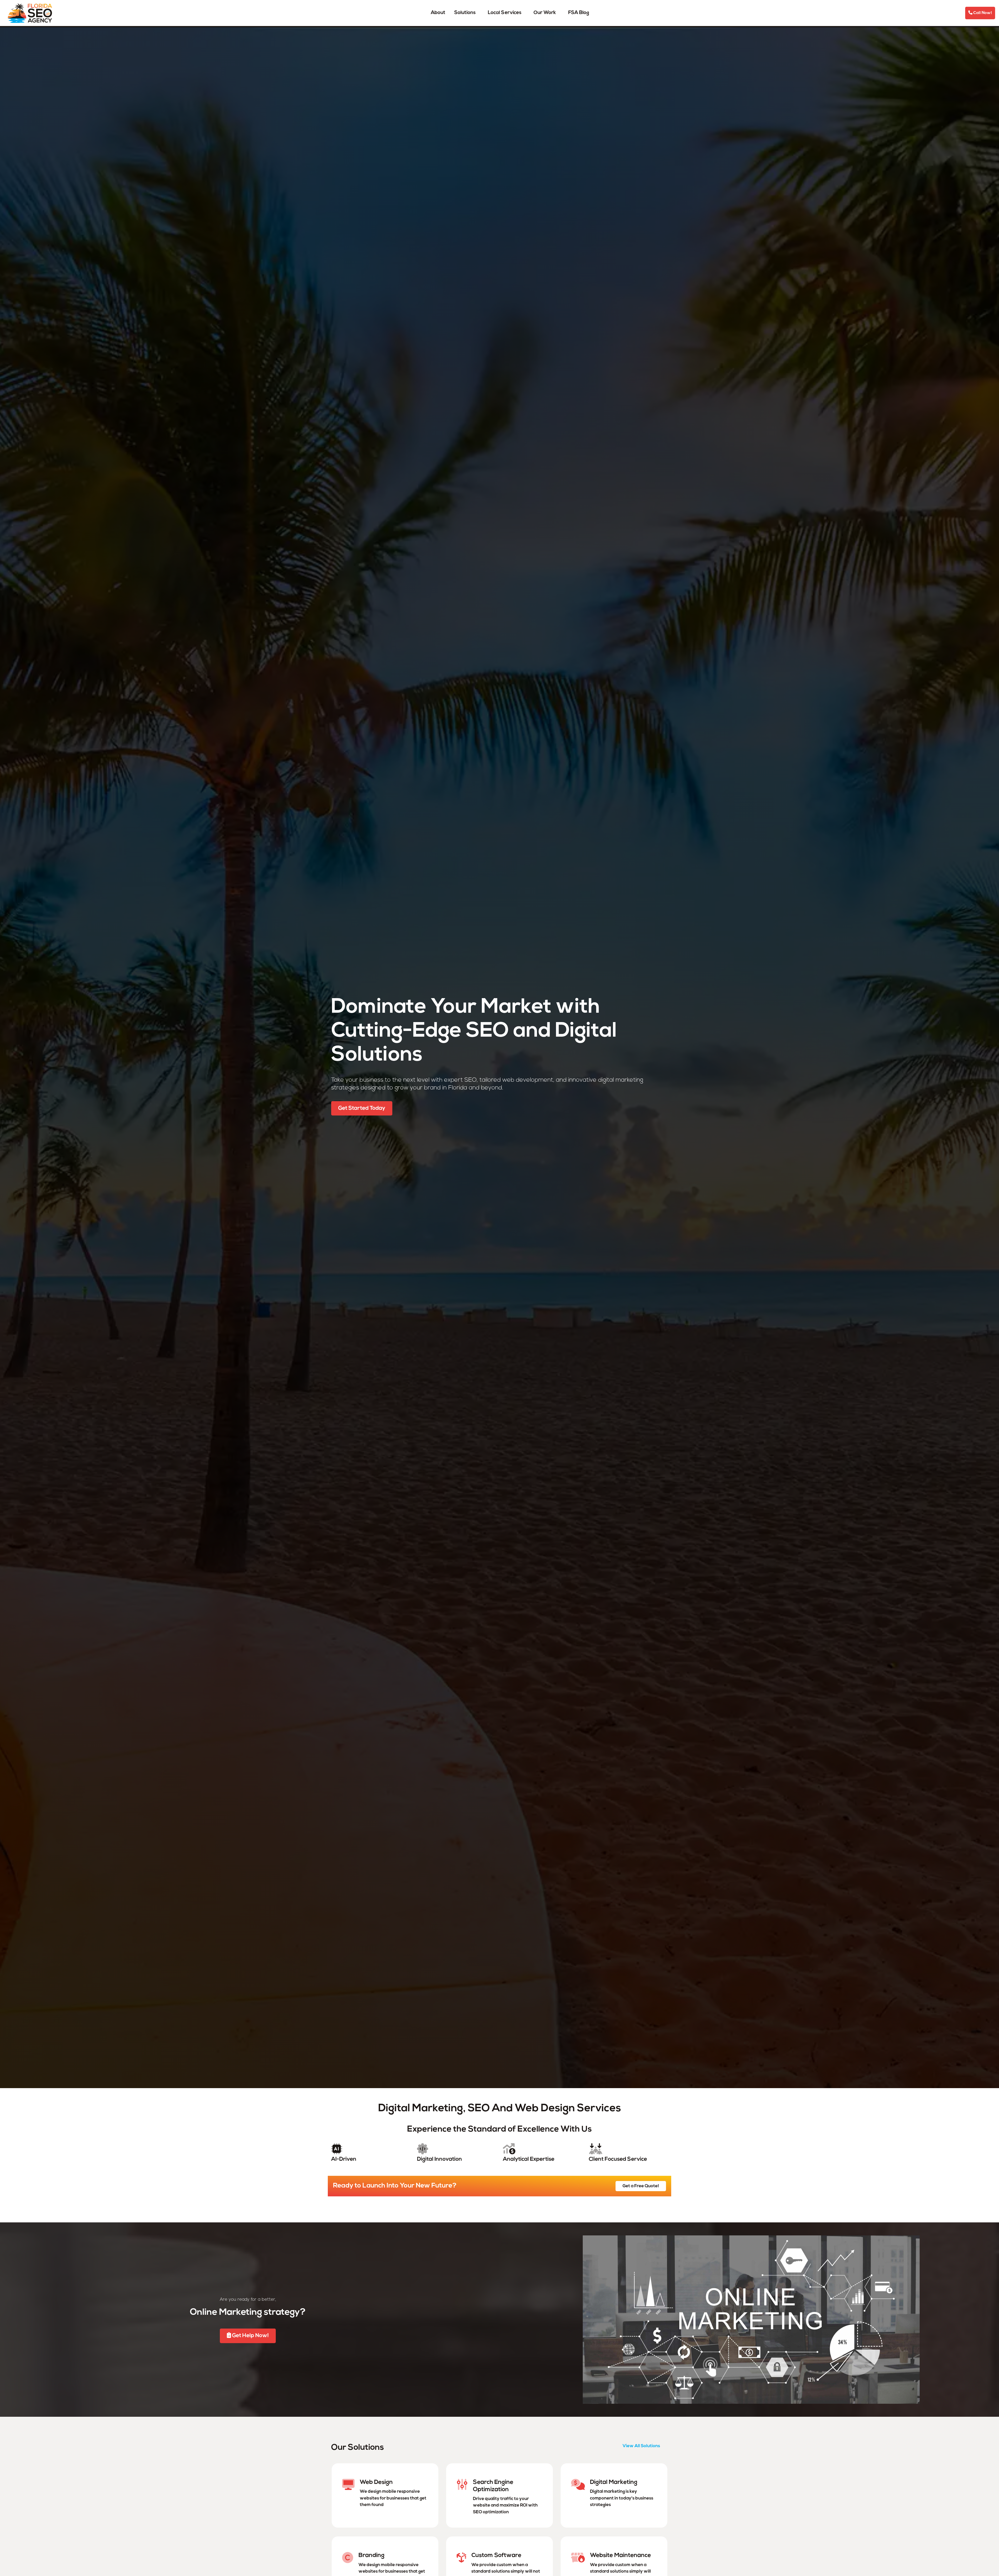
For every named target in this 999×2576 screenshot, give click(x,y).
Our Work (545, 13)
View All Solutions (641, 2446)
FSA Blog (579, 13)
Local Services (505, 13)
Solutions (465, 13)
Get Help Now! (250, 2336)
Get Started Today (362, 1108)
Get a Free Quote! (641, 2186)
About (438, 13)
